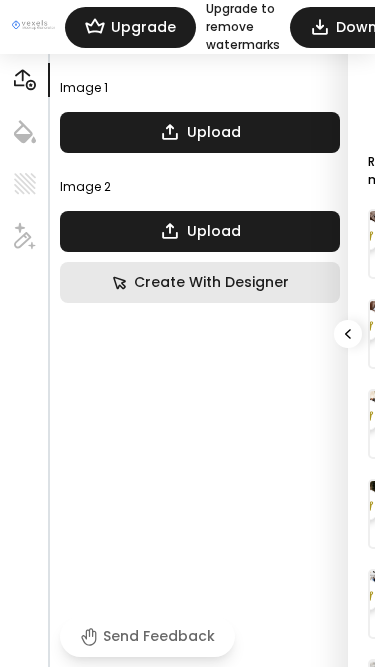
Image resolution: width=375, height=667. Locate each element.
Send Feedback (159, 636)
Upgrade (143, 27)
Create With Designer (211, 282)
